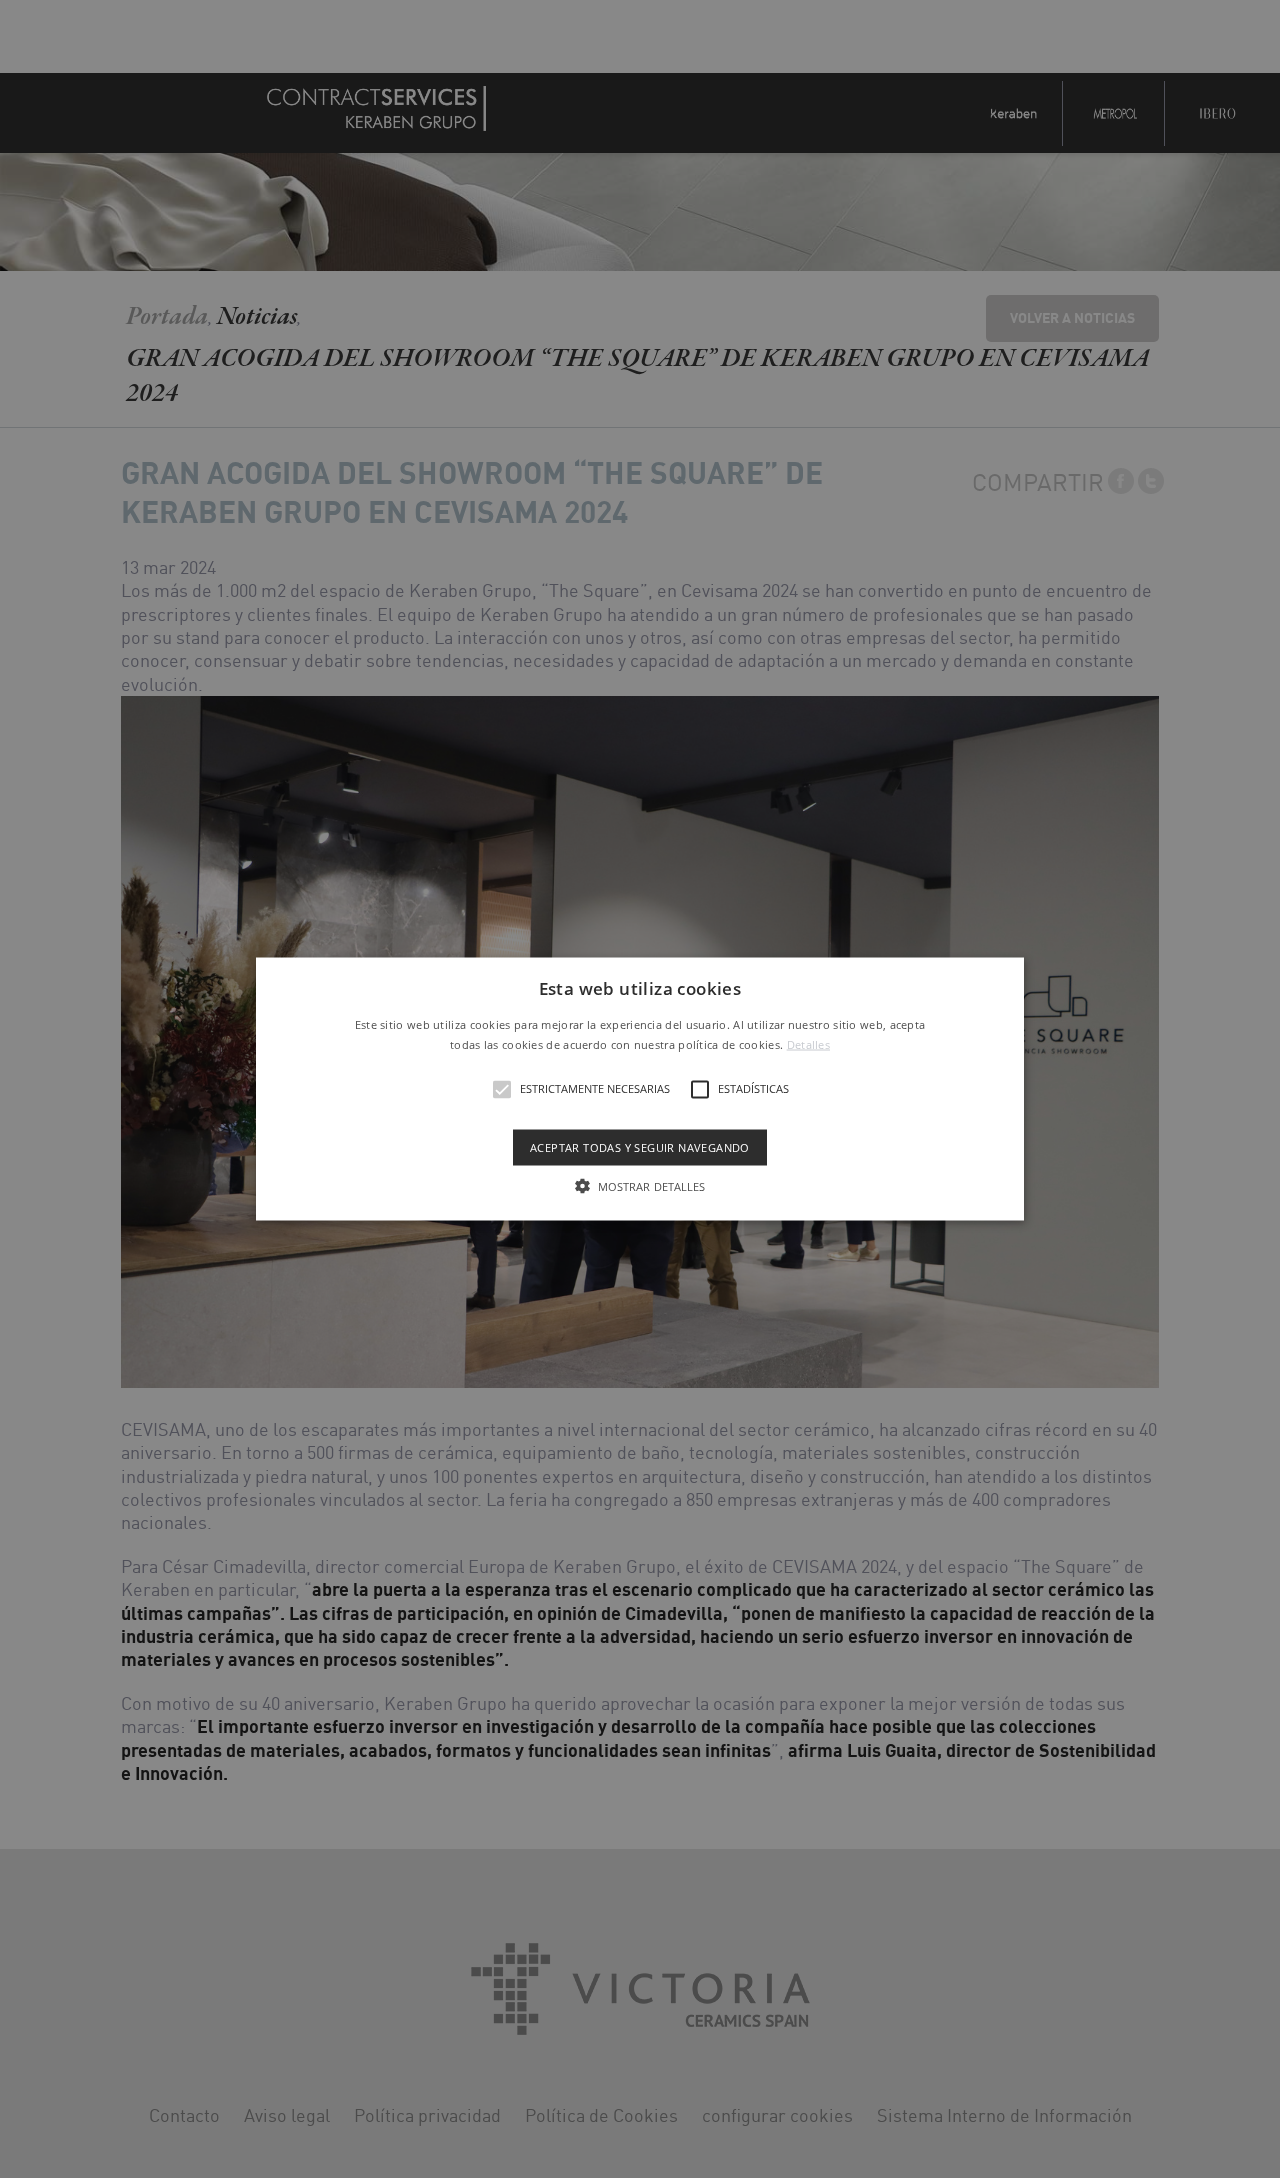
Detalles (808, 1043)
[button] (640, 1089)
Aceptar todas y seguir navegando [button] (640, 1146)
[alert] (640, 1089)
